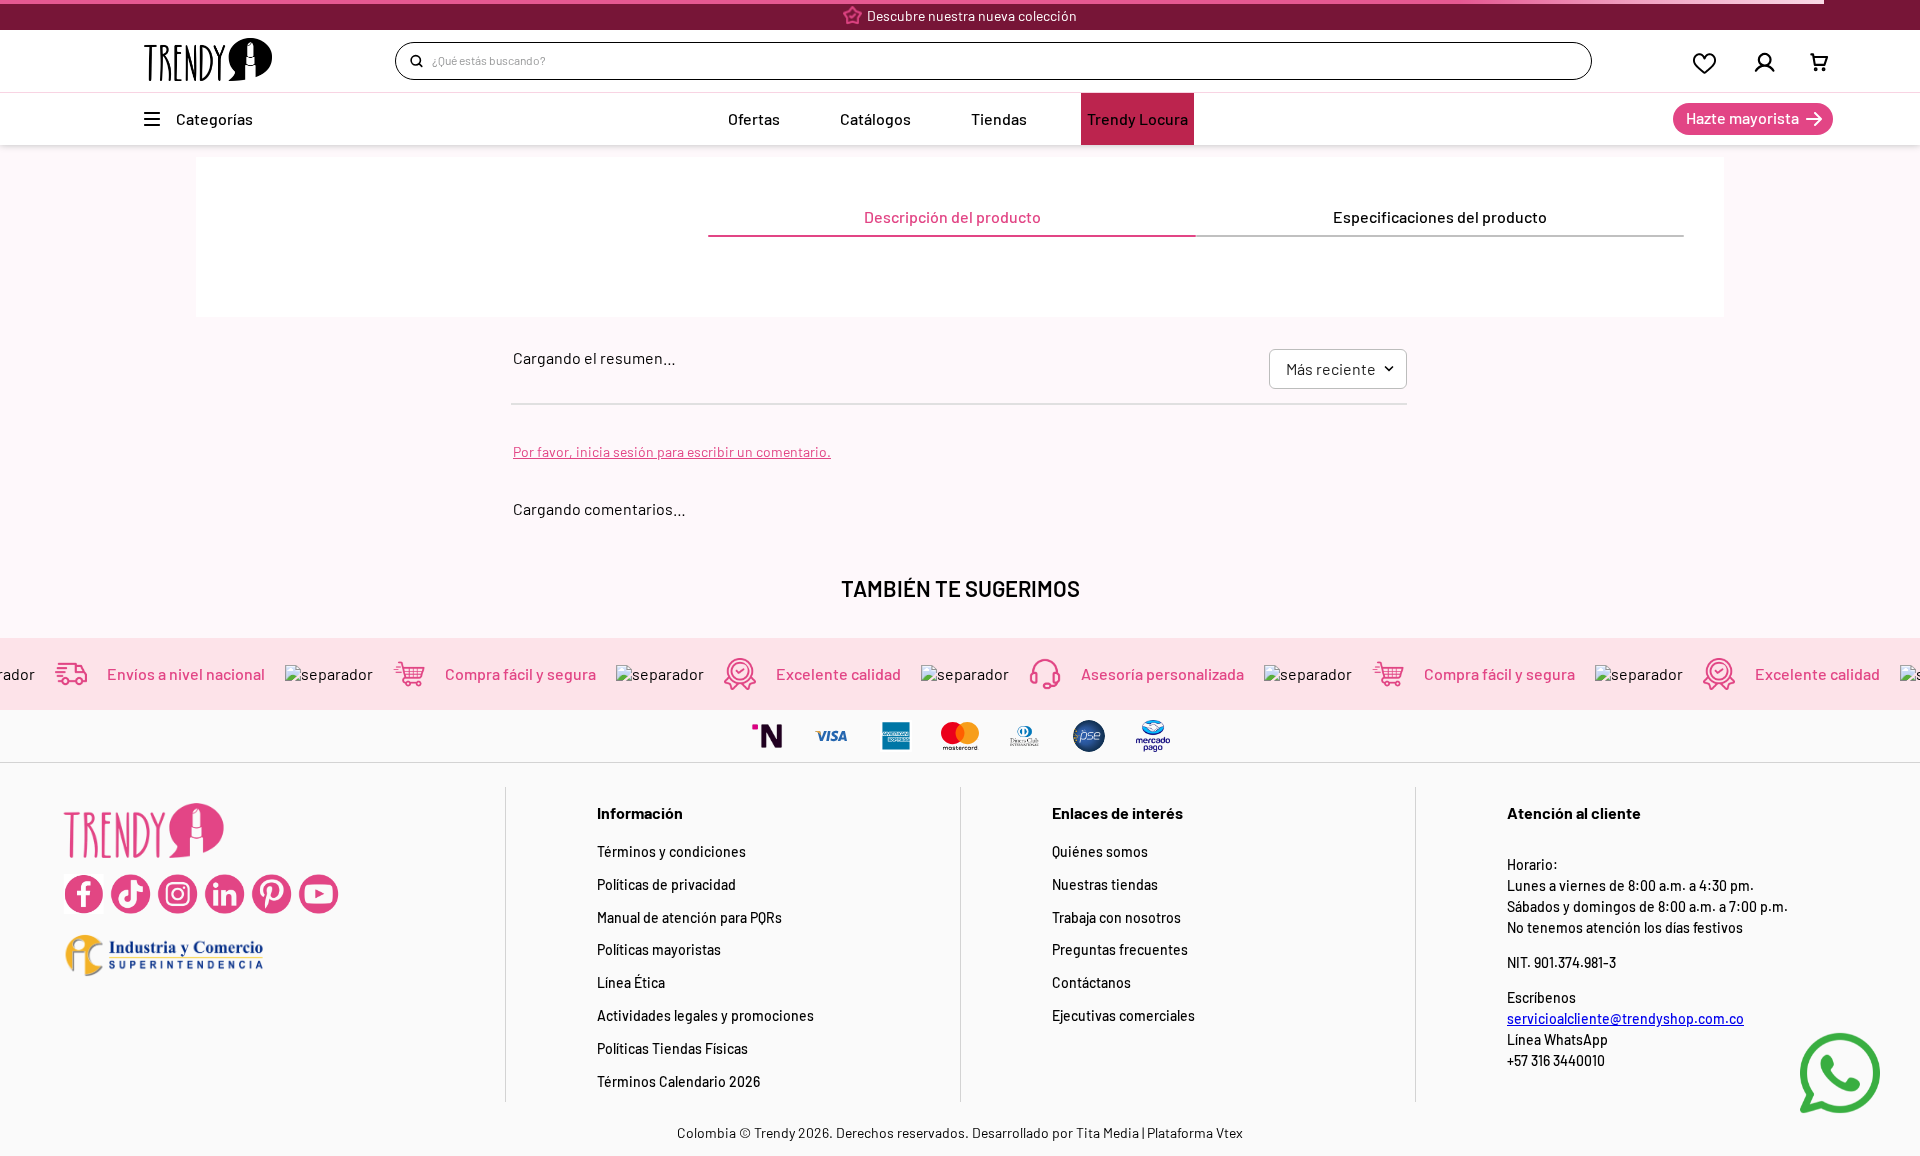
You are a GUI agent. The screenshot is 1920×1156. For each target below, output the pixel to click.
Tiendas (999, 118)
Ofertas (754, 118)
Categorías (214, 118)
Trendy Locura (1137, 118)
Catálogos (875, 118)
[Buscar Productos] (420, 61)
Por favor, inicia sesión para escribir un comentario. (672, 451)
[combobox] (993, 61)
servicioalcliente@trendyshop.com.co (1625, 1018)
